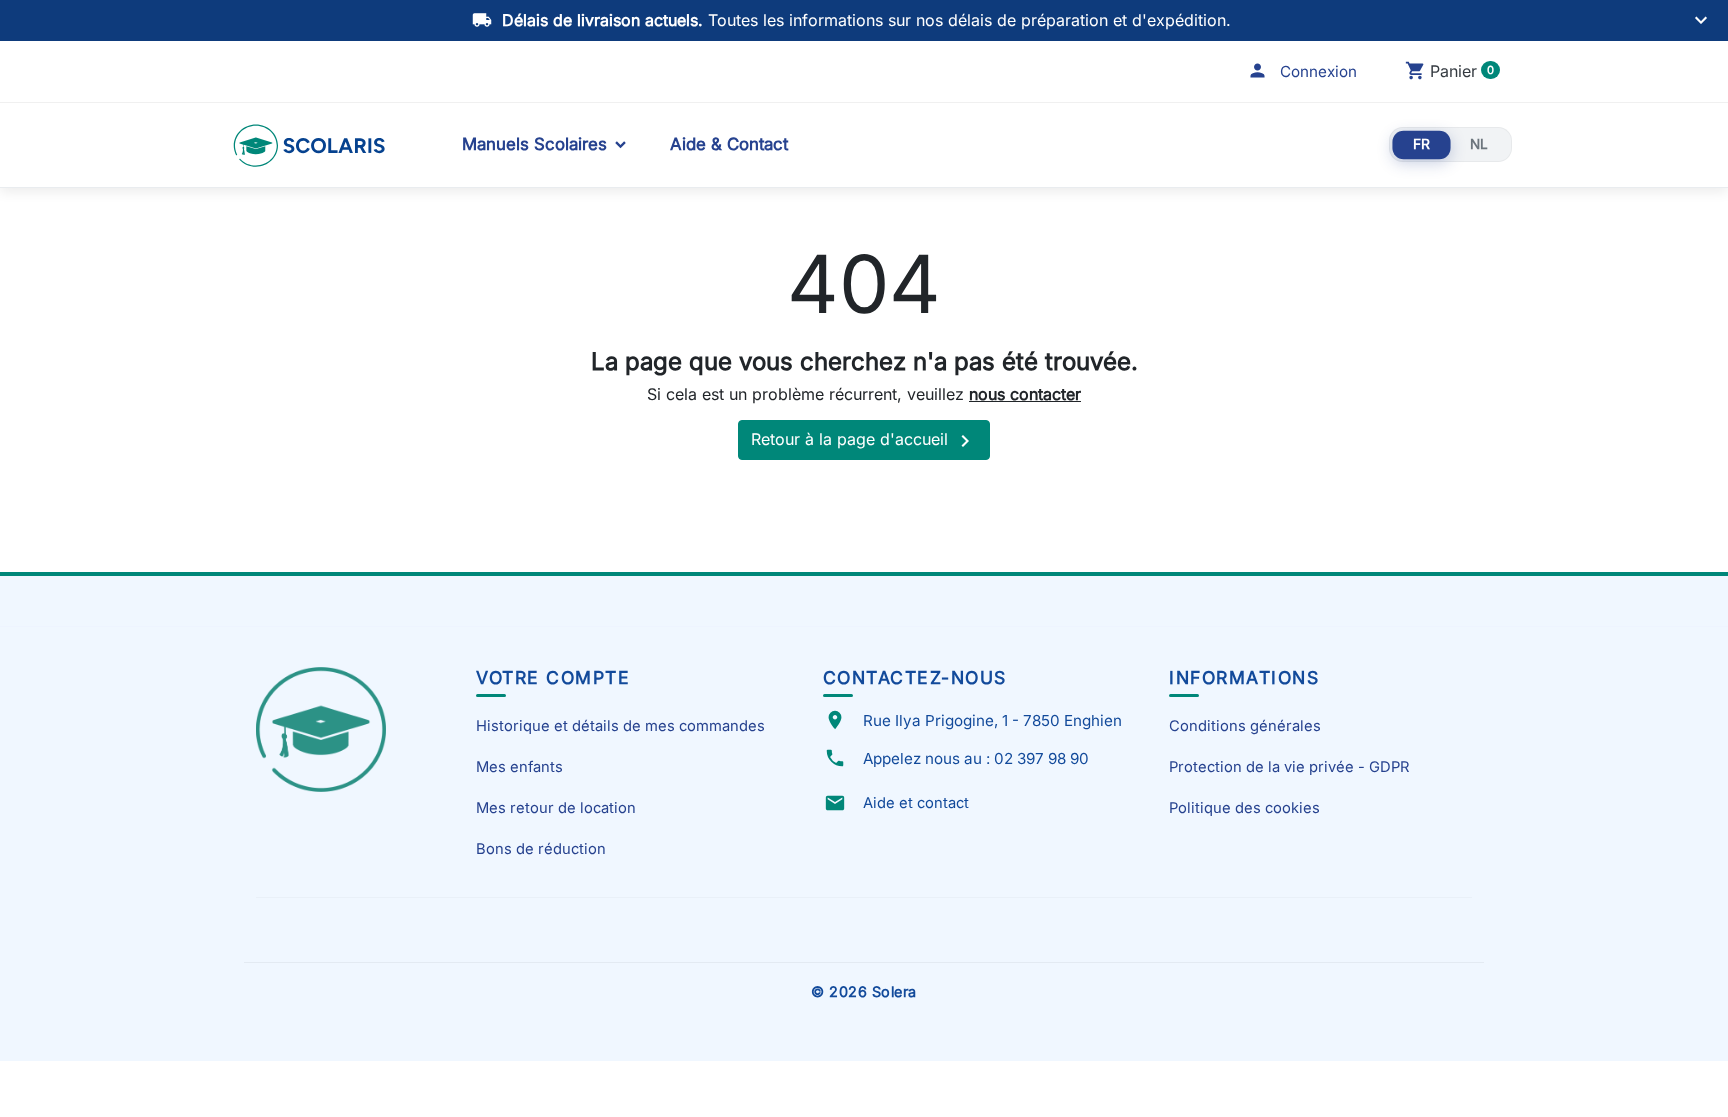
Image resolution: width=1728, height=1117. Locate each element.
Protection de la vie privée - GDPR (1289, 767)
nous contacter (1025, 394)
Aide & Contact (729, 144)
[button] (1302, 71)
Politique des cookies (1244, 808)
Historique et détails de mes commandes (620, 726)
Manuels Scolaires (534, 144)
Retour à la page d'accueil (864, 441)
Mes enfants (519, 767)
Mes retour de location (556, 808)
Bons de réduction (541, 849)
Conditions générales (1245, 726)
